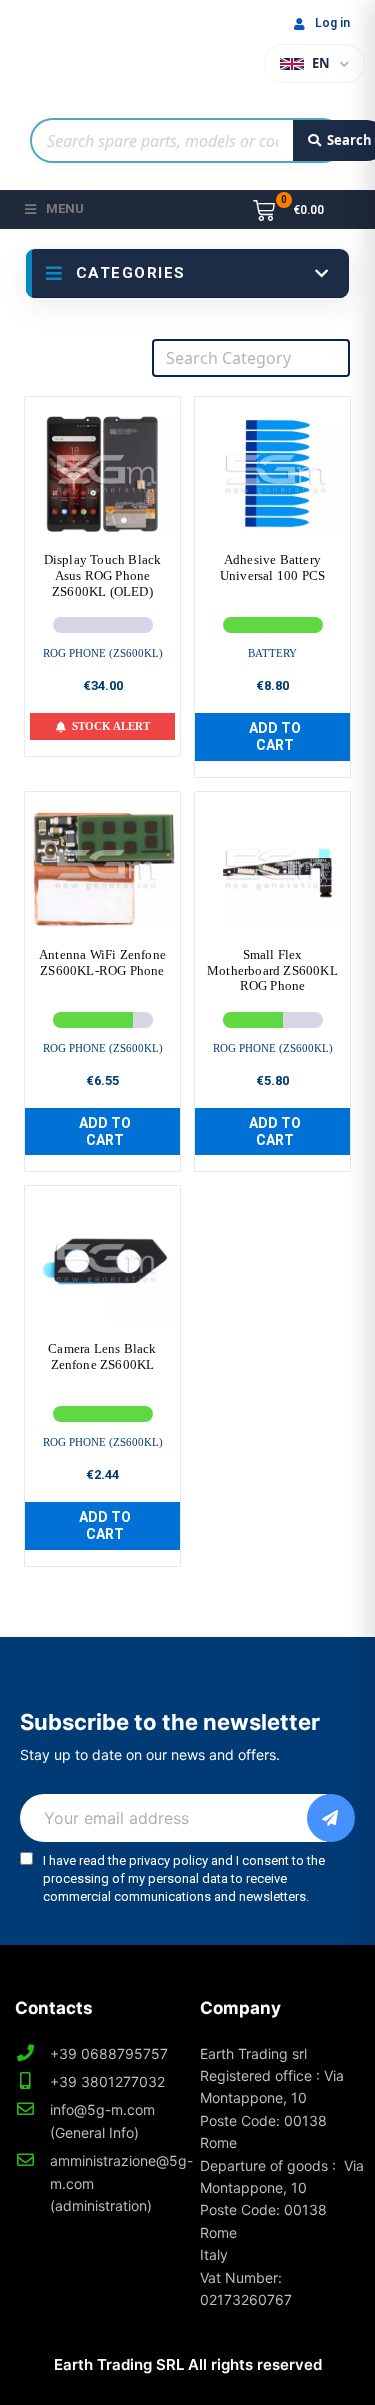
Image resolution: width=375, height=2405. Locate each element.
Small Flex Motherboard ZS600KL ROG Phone (272, 970)
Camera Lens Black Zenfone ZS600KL (102, 1356)
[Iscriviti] (331, 1818)
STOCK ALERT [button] (111, 726)
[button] (272, 737)
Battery (272, 653)
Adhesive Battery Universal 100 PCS (272, 567)
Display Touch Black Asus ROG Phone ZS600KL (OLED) (103, 575)
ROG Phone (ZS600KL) (103, 653)
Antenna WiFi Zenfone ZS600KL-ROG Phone (102, 962)
